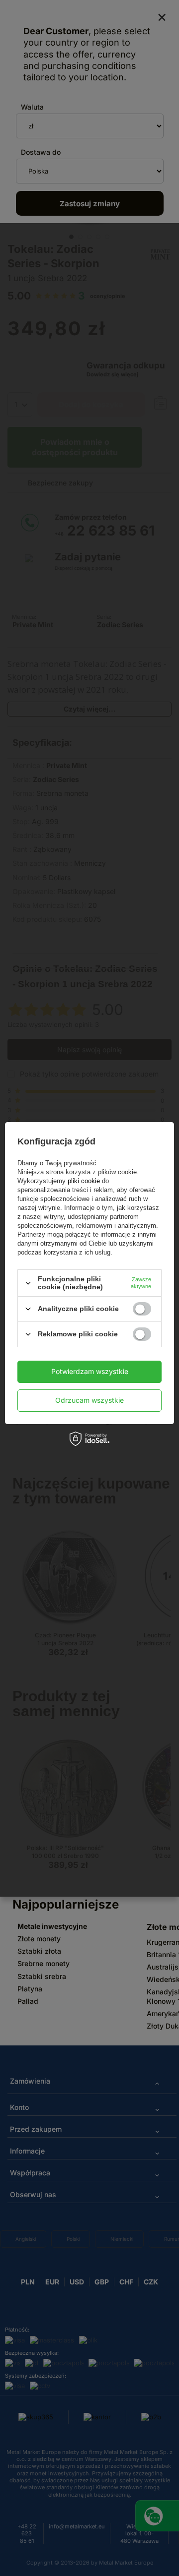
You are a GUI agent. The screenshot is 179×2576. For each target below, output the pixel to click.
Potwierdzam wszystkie (90, 1371)
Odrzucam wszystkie (89, 1400)
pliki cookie (84, 1181)
